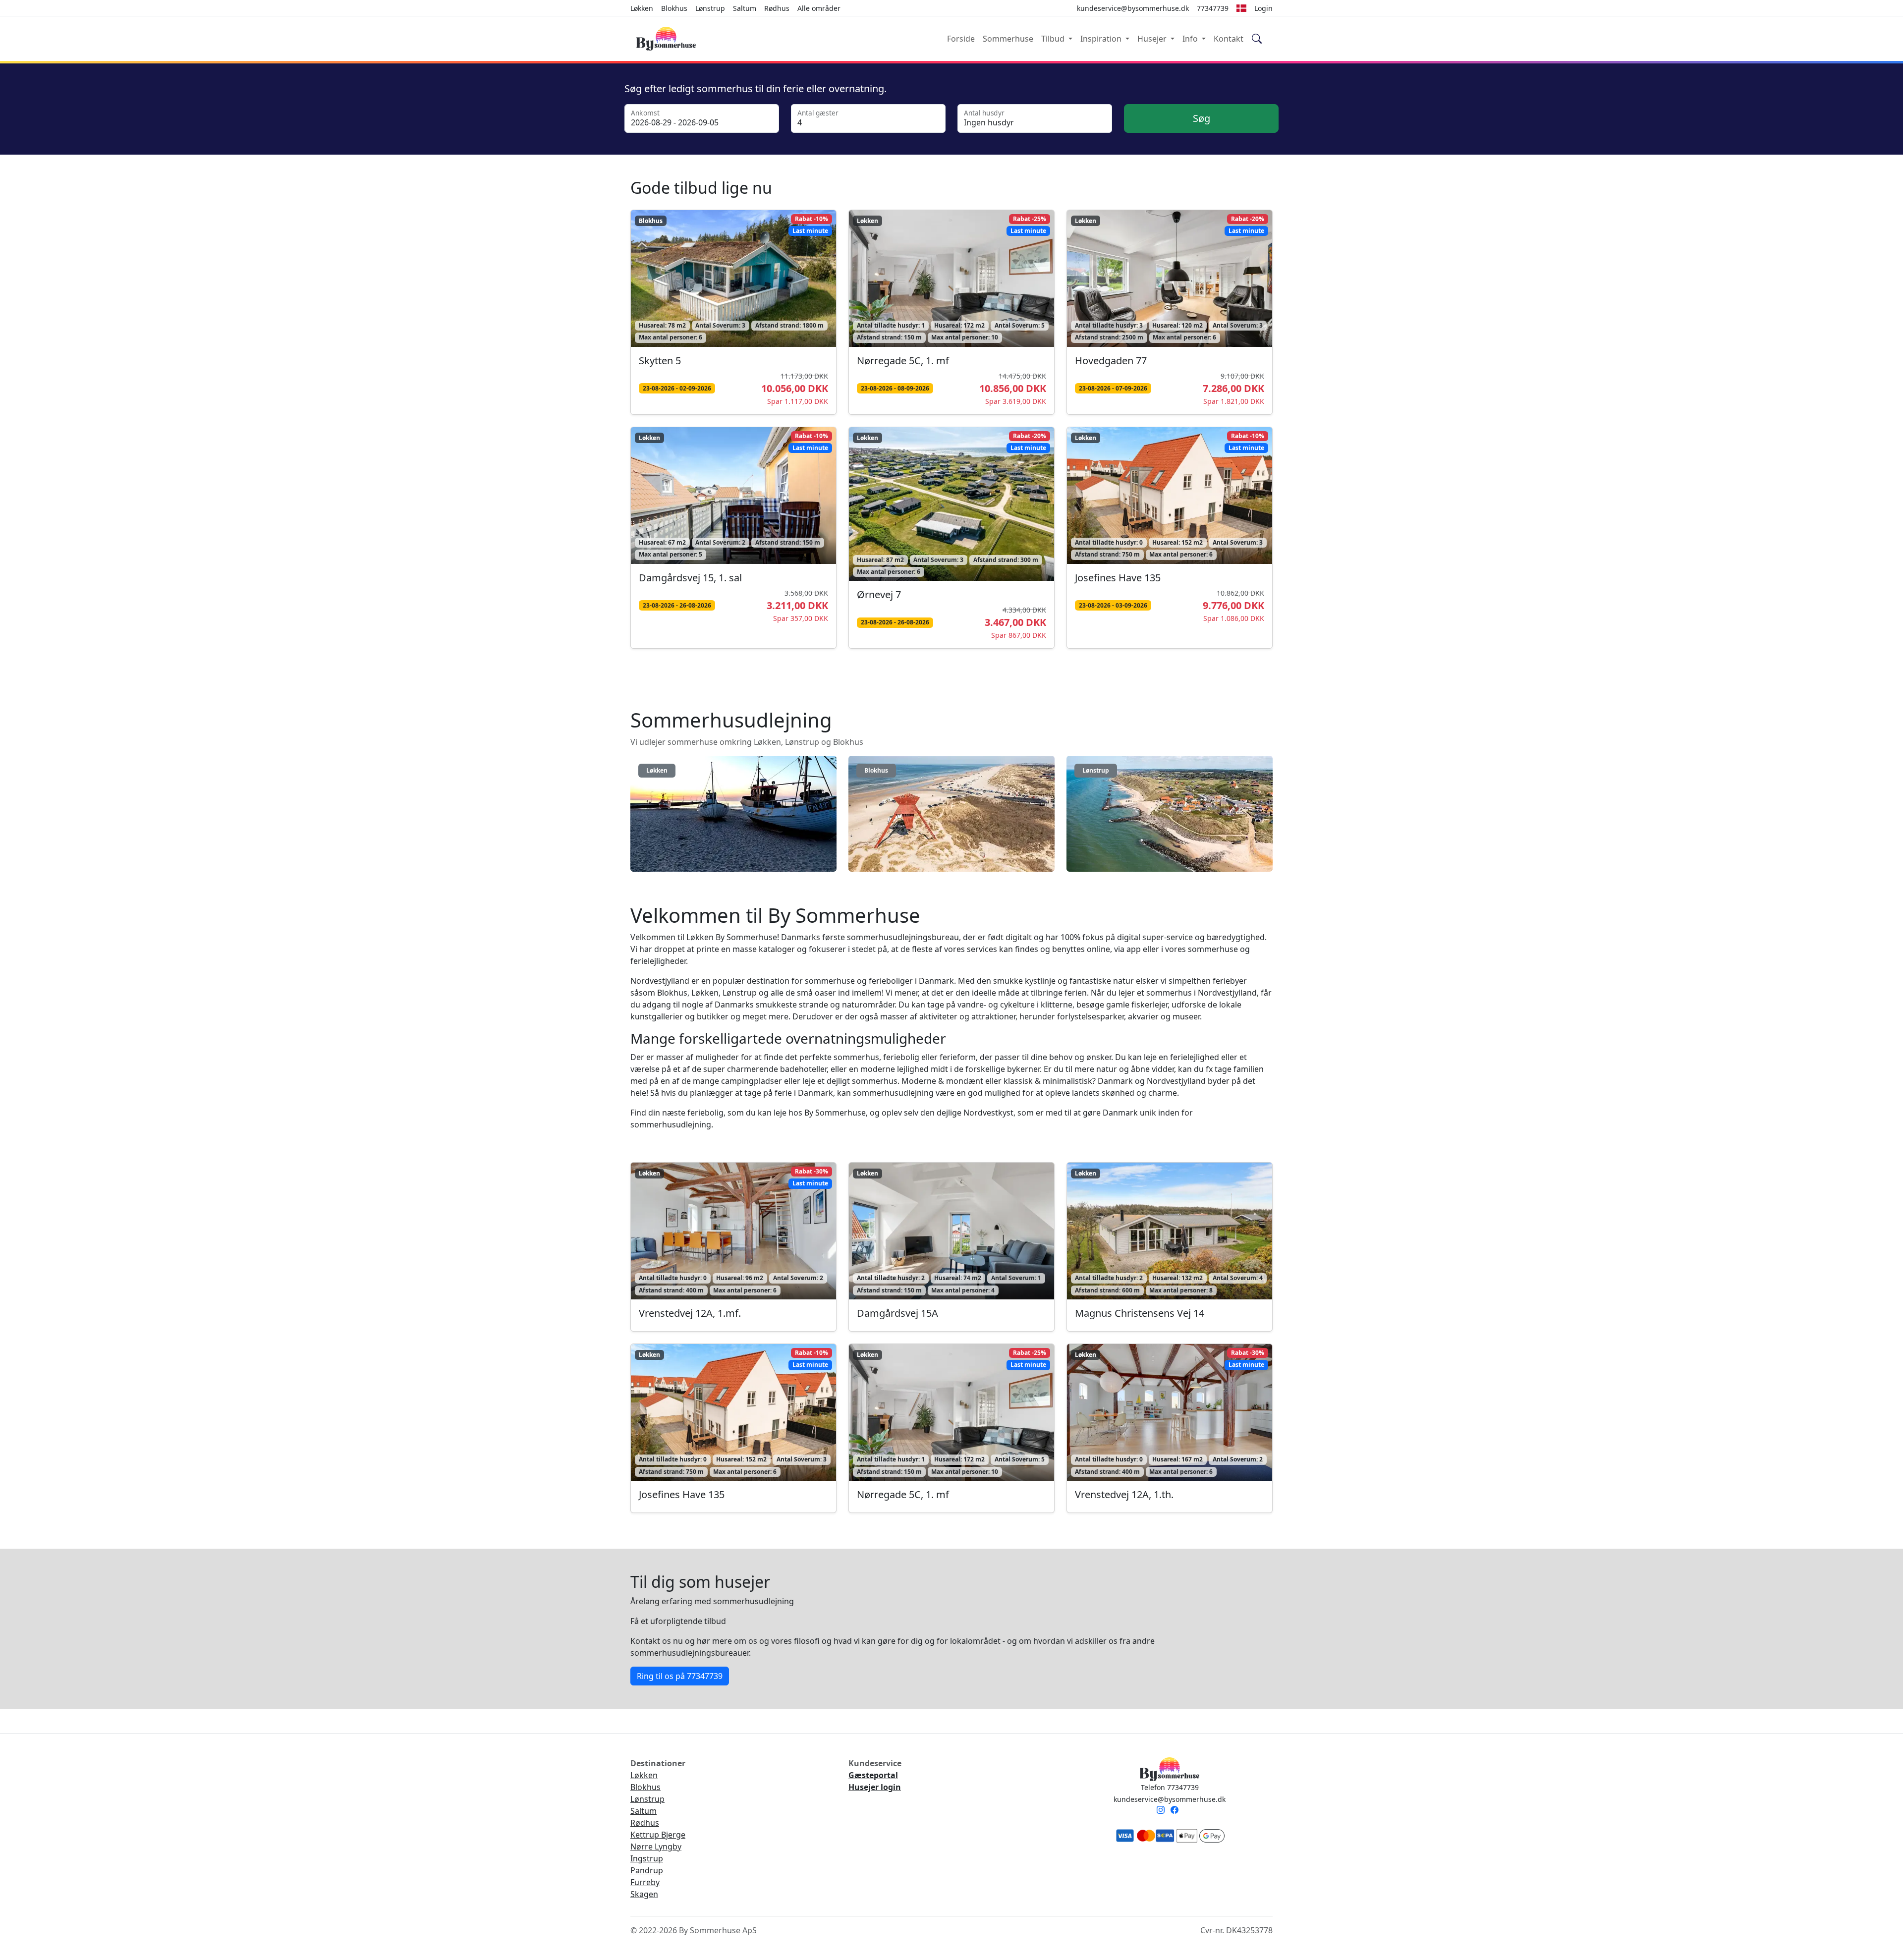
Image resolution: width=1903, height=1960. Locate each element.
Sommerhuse (1008, 39)
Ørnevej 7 (879, 594)
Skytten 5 (660, 361)
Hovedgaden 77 (1111, 361)
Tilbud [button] (1054, 39)
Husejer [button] (1153, 39)
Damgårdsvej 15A (897, 1313)
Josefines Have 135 (1118, 578)
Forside (961, 39)
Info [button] (1191, 39)
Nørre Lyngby (656, 1847)
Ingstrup (647, 1858)
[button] (1241, 8)
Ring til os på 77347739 (680, 1676)
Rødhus (777, 8)
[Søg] (1257, 39)
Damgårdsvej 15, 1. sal (690, 578)
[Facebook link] (1176, 1811)
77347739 (1213, 8)
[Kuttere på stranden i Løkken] (733, 817)
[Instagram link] (1163, 1811)
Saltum (745, 8)
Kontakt (1229, 39)
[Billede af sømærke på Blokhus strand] (951, 817)
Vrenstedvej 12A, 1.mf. (690, 1313)
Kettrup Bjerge (658, 1835)
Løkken (642, 8)
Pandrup (647, 1870)
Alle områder (819, 8)
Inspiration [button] (1102, 39)
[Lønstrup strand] (1170, 817)
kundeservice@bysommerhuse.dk (1170, 1799)
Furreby (645, 1882)
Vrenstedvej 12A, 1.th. (1124, 1494)
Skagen (644, 1894)
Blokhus (674, 8)
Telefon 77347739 (1170, 1787)
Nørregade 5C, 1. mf (903, 361)
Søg (1202, 118)
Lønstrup (710, 8)
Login (1263, 8)
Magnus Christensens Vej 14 (1140, 1313)
